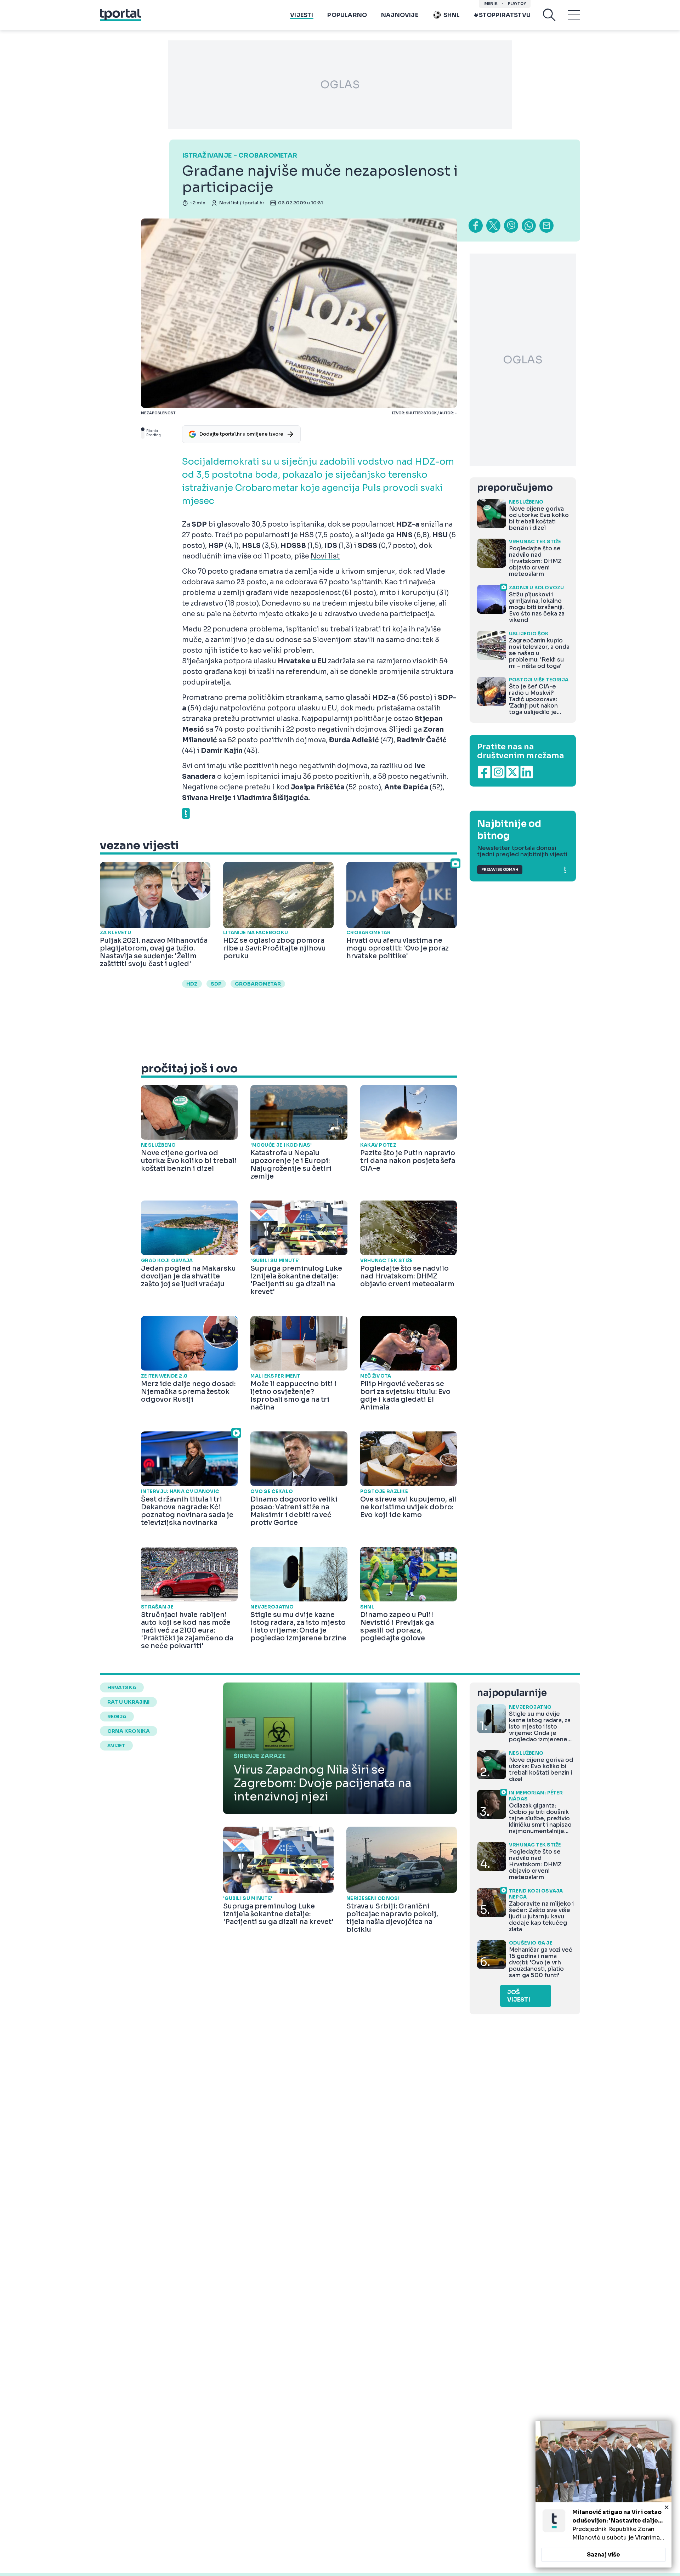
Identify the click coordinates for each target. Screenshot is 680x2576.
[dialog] (603, 2494)
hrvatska (122, 1687)
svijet (116, 1746)
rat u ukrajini (128, 1702)
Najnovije (400, 15)
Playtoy (517, 4)
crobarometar (258, 984)
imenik (491, 4)
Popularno (347, 15)
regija (117, 1717)
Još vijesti (519, 1996)
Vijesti (302, 15)
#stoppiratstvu (502, 15)
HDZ (192, 984)
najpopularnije (512, 1693)
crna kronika (129, 1731)
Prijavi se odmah (500, 870)
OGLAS (340, 85)
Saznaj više (603, 2555)
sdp (216, 984)
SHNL (452, 15)
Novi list (325, 556)
